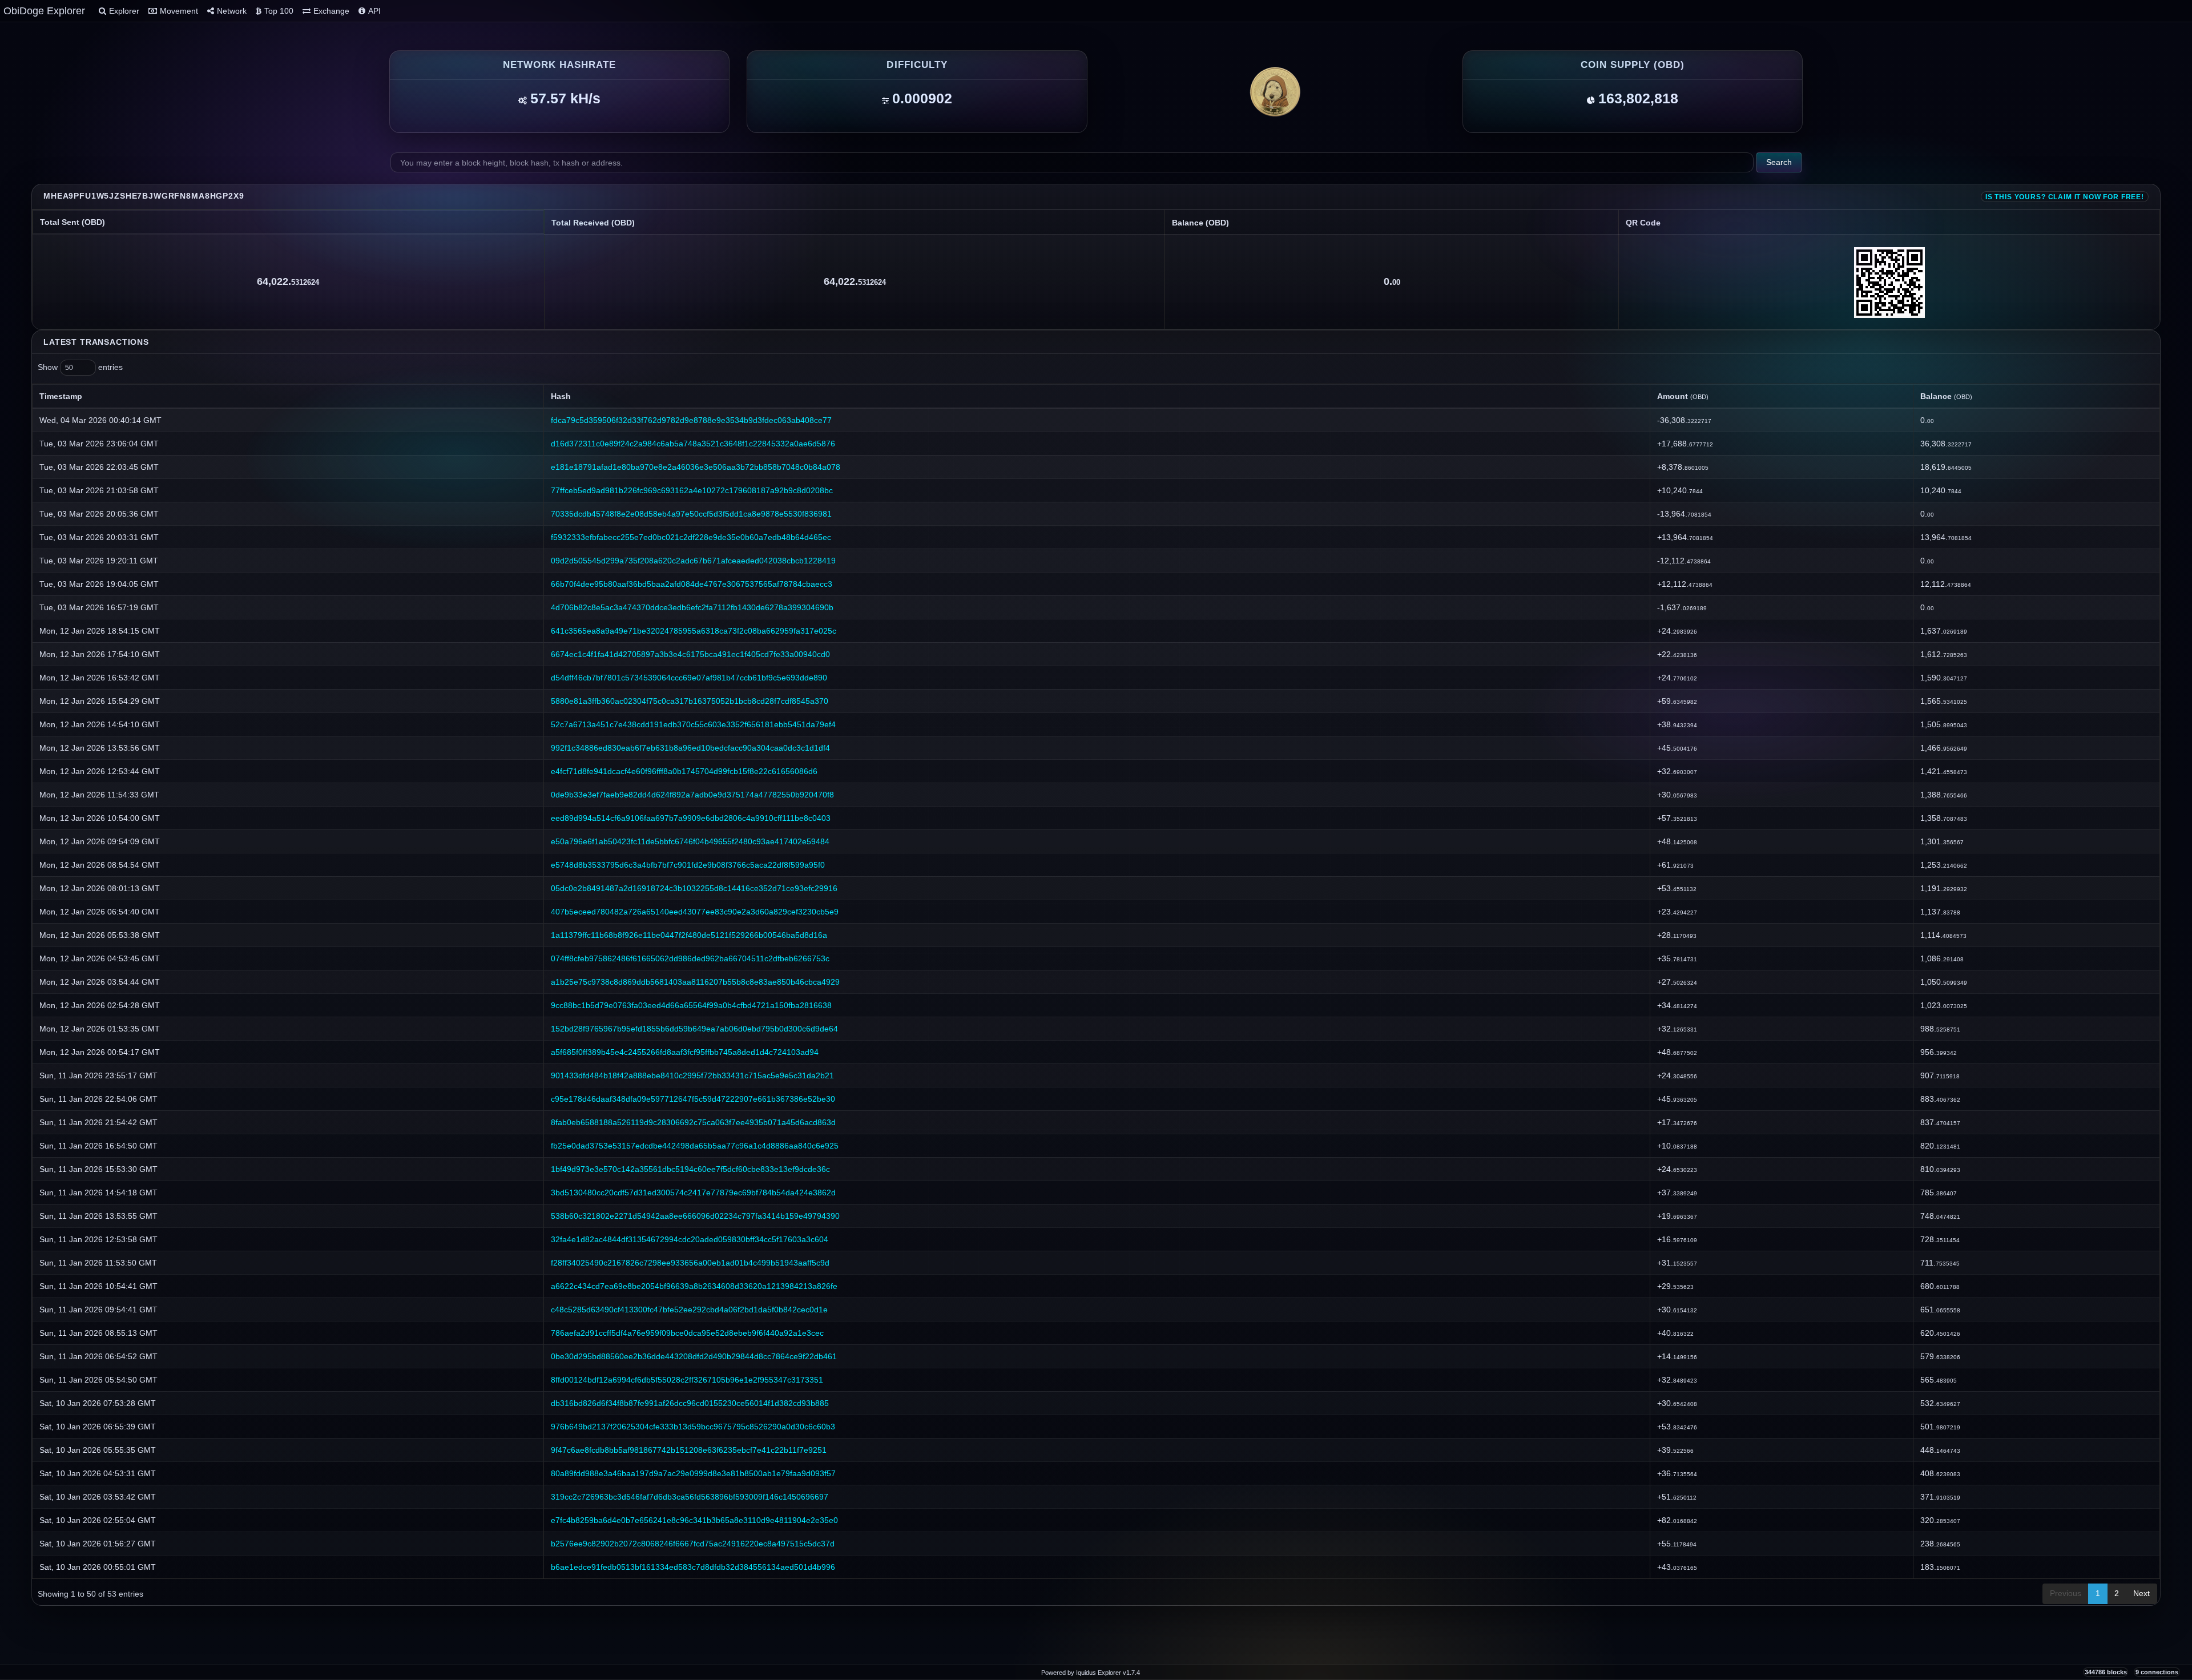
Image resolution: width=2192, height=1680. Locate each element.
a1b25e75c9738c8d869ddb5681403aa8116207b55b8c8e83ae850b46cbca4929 (695, 982)
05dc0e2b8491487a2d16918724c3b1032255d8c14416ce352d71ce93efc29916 (694, 888)
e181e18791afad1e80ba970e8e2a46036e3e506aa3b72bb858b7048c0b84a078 (696, 467)
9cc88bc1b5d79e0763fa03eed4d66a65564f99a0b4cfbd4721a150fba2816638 (691, 1005)
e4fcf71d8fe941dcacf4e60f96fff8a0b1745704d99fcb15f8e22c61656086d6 (684, 771)
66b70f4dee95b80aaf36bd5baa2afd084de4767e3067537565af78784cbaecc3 (692, 584)
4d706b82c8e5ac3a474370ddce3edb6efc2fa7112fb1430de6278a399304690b (692, 607)
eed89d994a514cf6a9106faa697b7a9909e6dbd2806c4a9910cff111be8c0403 (691, 818)
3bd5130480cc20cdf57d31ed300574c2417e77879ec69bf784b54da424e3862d (693, 1192)
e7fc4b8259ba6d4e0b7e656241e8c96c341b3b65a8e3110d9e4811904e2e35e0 (694, 1520)
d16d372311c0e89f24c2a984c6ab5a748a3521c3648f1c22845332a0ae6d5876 (693, 444)
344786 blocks (2106, 1672)
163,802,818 (1638, 98)
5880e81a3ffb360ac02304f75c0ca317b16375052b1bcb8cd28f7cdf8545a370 (690, 701)
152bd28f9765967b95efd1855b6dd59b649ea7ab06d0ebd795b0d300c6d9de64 (694, 1029)
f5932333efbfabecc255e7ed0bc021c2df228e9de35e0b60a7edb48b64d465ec (691, 537)
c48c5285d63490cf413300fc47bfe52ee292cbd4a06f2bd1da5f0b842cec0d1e (689, 1310)
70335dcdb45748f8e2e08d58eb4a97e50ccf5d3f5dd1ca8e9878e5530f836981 (691, 514)
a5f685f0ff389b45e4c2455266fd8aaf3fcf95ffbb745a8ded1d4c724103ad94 (685, 1052)
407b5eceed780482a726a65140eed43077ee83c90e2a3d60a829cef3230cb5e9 (695, 912)
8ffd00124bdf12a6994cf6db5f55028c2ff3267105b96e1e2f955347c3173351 (687, 1380)
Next (2141, 1593)
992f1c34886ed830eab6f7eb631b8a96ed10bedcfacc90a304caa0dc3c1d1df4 (690, 748)
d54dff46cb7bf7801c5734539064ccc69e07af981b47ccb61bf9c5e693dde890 (689, 678)
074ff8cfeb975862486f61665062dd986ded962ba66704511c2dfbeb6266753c (690, 958)
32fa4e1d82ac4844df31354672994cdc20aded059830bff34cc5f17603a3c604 (690, 1239)
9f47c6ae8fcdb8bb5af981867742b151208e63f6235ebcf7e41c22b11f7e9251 (689, 1450)
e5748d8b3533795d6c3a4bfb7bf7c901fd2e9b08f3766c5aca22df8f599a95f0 (688, 865)
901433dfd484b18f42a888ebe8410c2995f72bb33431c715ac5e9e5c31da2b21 (692, 1075)
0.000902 (922, 98)
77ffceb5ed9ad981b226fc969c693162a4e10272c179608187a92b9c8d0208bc (692, 490)
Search (1779, 162)
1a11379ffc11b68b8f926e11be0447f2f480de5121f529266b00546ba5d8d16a (689, 935)
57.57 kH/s (565, 98)
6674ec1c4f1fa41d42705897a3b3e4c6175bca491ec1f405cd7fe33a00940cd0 (690, 654)
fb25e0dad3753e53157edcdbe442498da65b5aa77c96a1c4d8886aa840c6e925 (695, 1146)
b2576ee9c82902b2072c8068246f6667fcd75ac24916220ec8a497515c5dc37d (693, 1544)
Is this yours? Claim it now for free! (2065, 197)
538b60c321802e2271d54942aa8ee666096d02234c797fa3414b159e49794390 (695, 1216)
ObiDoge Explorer (44, 11)
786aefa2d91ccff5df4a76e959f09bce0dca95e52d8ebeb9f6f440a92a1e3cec (687, 1333)
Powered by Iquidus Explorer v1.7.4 (1091, 1673)
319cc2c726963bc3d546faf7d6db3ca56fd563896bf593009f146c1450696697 (690, 1497)
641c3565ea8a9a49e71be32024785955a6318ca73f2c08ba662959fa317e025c (694, 631)
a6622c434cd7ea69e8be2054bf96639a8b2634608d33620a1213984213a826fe (694, 1286)
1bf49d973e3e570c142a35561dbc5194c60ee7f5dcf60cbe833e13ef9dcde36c (690, 1169)
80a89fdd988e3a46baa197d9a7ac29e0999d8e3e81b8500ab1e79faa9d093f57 (693, 1473)
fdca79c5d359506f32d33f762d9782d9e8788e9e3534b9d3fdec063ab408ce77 (691, 420)
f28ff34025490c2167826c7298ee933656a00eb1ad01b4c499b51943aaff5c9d (690, 1263)
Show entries (80, 367)
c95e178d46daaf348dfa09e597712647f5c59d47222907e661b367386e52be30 (693, 1099)
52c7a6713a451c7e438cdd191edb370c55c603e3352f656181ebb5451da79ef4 (693, 724)
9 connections (2157, 1672)
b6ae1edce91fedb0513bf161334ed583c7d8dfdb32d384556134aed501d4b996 (693, 1567)
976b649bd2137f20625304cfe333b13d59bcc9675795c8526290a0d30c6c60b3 (693, 1427)
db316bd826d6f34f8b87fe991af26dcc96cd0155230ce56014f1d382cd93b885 (690, 1403)
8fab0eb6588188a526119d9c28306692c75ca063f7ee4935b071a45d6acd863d (693, 1122)
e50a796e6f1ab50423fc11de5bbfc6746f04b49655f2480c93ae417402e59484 (690, 841)
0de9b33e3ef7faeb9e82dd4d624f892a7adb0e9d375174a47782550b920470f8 (692, 795)
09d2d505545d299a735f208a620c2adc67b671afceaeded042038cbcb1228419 (693, 561)
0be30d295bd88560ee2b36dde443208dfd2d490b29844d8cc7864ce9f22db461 (694, 1356)
